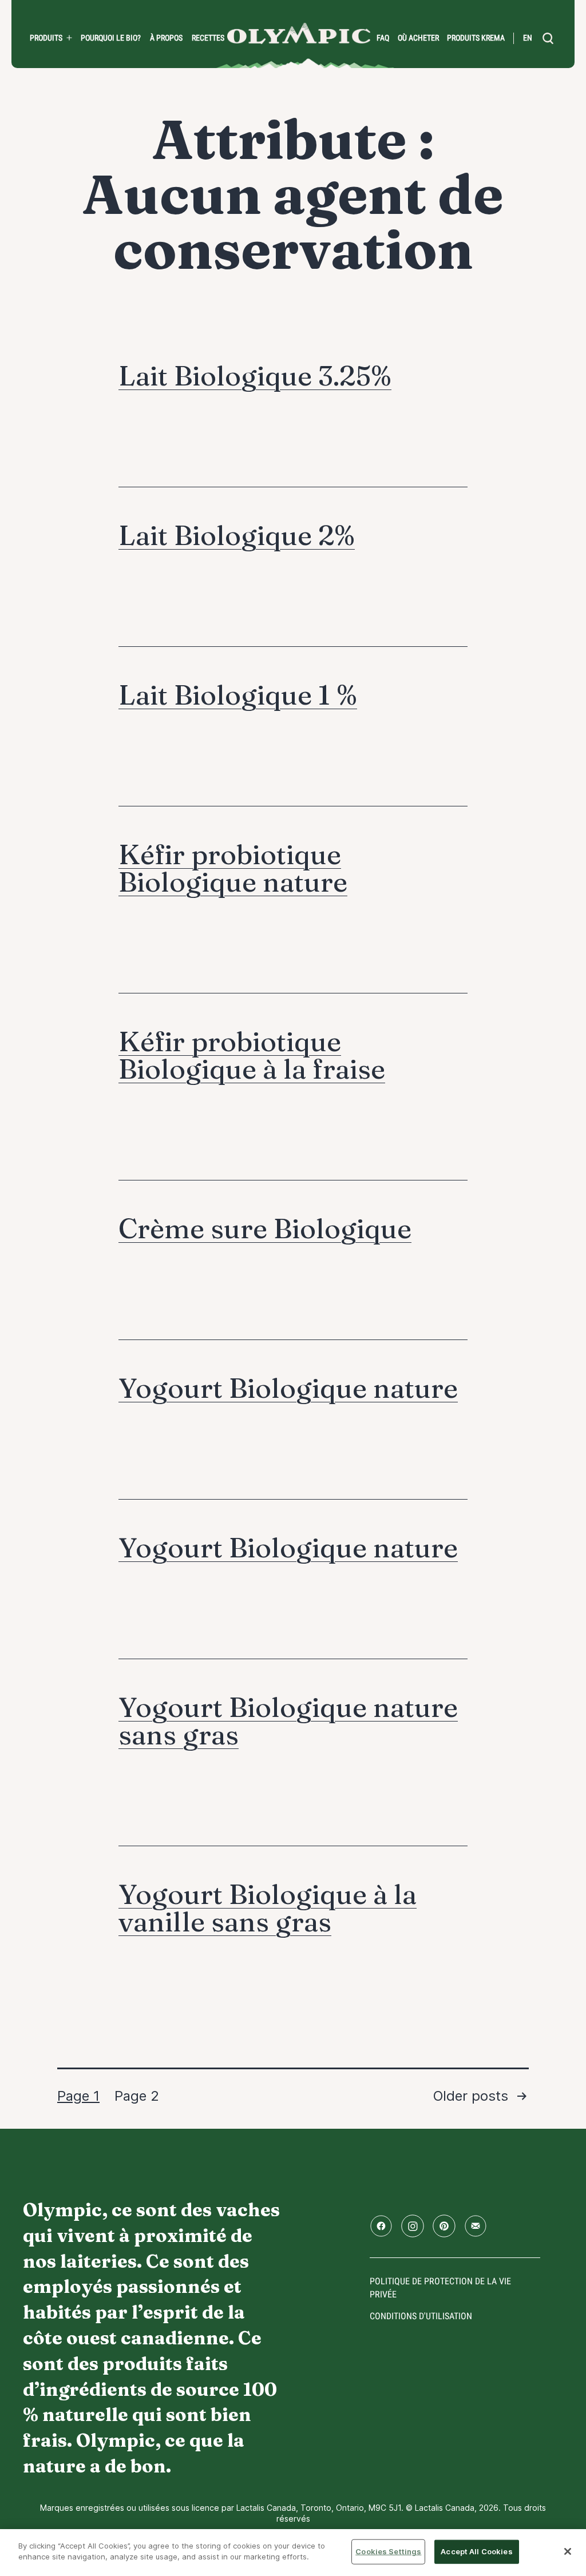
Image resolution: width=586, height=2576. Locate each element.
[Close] (568, 2551)
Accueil (299, 33)
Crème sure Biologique (265, 1228)
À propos (166, 38)
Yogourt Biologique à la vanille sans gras (268, 1908)
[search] (548, 38)
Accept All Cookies (476, 2551)
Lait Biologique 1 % (238, 695)
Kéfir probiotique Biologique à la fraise (252, 1055)
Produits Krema (476, 38)
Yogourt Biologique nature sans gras (288, 1721)
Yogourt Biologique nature (288, 1388)
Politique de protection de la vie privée (440, 2287)
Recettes (208, 38)
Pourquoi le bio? (111, 38)
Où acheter (418, 38)
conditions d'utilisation (421, 2316)
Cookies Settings (388, 2551)
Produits (46, 38)
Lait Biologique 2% (237, 535)
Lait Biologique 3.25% (255, 375)
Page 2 (137, 2096)
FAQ (383, 38)
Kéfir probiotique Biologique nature (233, 868)
